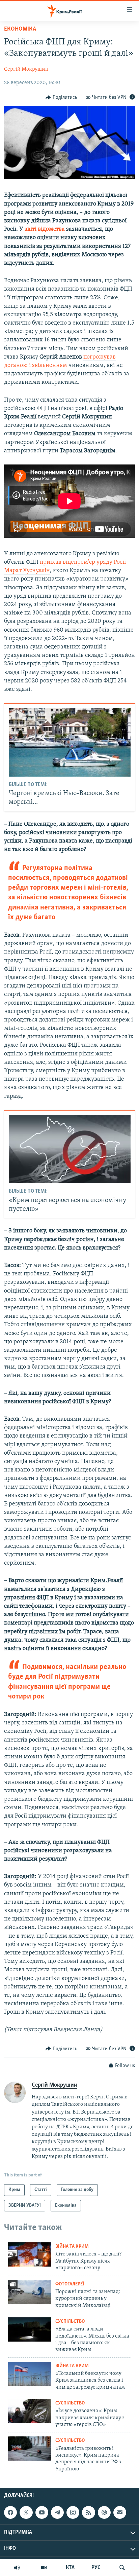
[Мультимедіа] (44, 2568)
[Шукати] (122, 2568)
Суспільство (70, 2322)
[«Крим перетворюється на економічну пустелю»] (70, 1149)
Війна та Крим (72, 2247)
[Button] (61, 98)
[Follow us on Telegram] (57, 2512)
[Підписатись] (120, 2512)
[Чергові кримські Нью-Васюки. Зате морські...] (70, 742)
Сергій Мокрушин (26, 69)
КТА (70, 2568)
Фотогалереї (70, 2284)
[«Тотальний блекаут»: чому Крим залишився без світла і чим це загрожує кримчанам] (30, 2374)
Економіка (20, 29)
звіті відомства (45, 229)
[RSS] (88, 2512)
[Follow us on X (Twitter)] (26, 2512)
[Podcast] (104, 2512)
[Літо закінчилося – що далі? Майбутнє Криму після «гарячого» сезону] (30, 2254)
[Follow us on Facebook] (10, 2512)
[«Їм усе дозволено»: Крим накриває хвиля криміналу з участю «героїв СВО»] (30, 2411)
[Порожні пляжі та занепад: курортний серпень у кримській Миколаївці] (30, 2292)
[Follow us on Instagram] (73, 2512)
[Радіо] (17, 2568)
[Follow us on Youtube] (42, 2512)
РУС (96, 2568)
